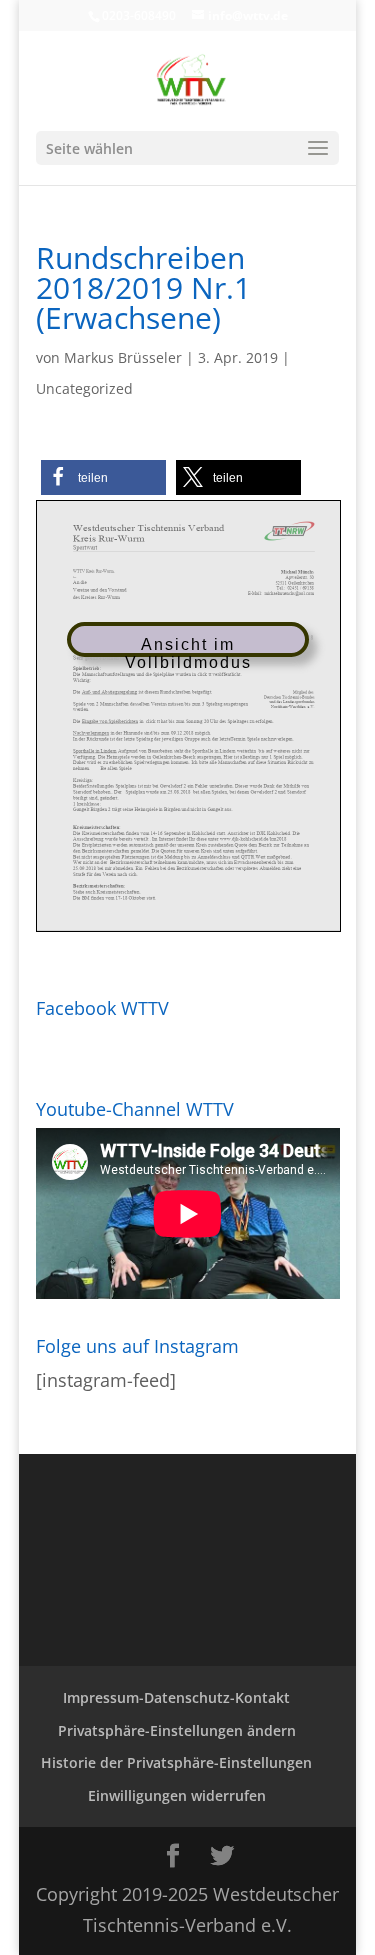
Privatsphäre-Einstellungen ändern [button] (177, 1730)
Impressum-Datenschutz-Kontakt (176, 1697)
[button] (103, 477)
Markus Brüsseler (123, 357)
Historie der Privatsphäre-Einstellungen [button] (176, 1762)
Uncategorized (84, 388)
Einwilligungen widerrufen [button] (177, 1795)
